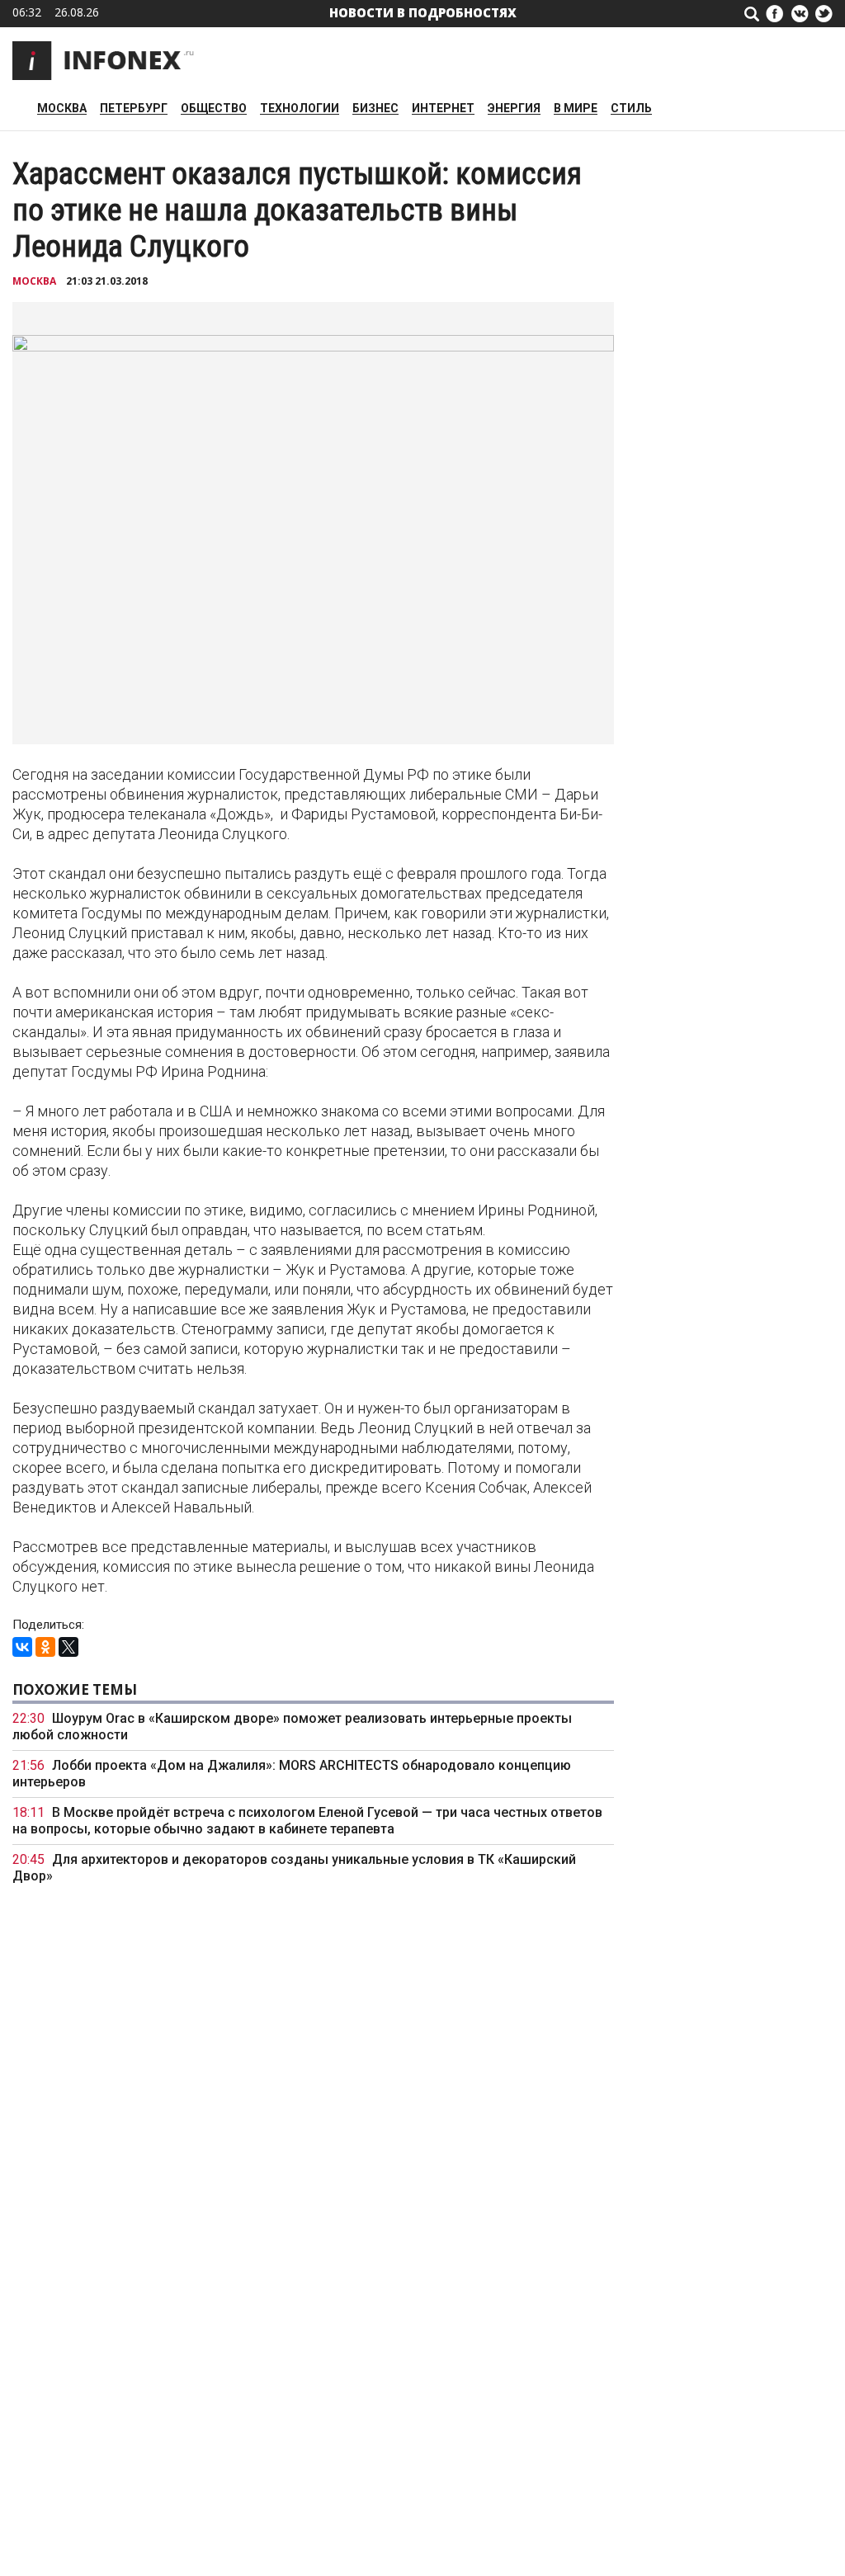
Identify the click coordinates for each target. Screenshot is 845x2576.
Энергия (514, 109)
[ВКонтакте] (22, 1647)
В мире (576, 109)
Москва (62, 109)
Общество (214, 109)
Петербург (134, 109)
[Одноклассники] (45, 1647)
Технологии (300, 109)
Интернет (443, 109)
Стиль (631, 109)
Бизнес (375, 109)
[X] (68, 1647)
